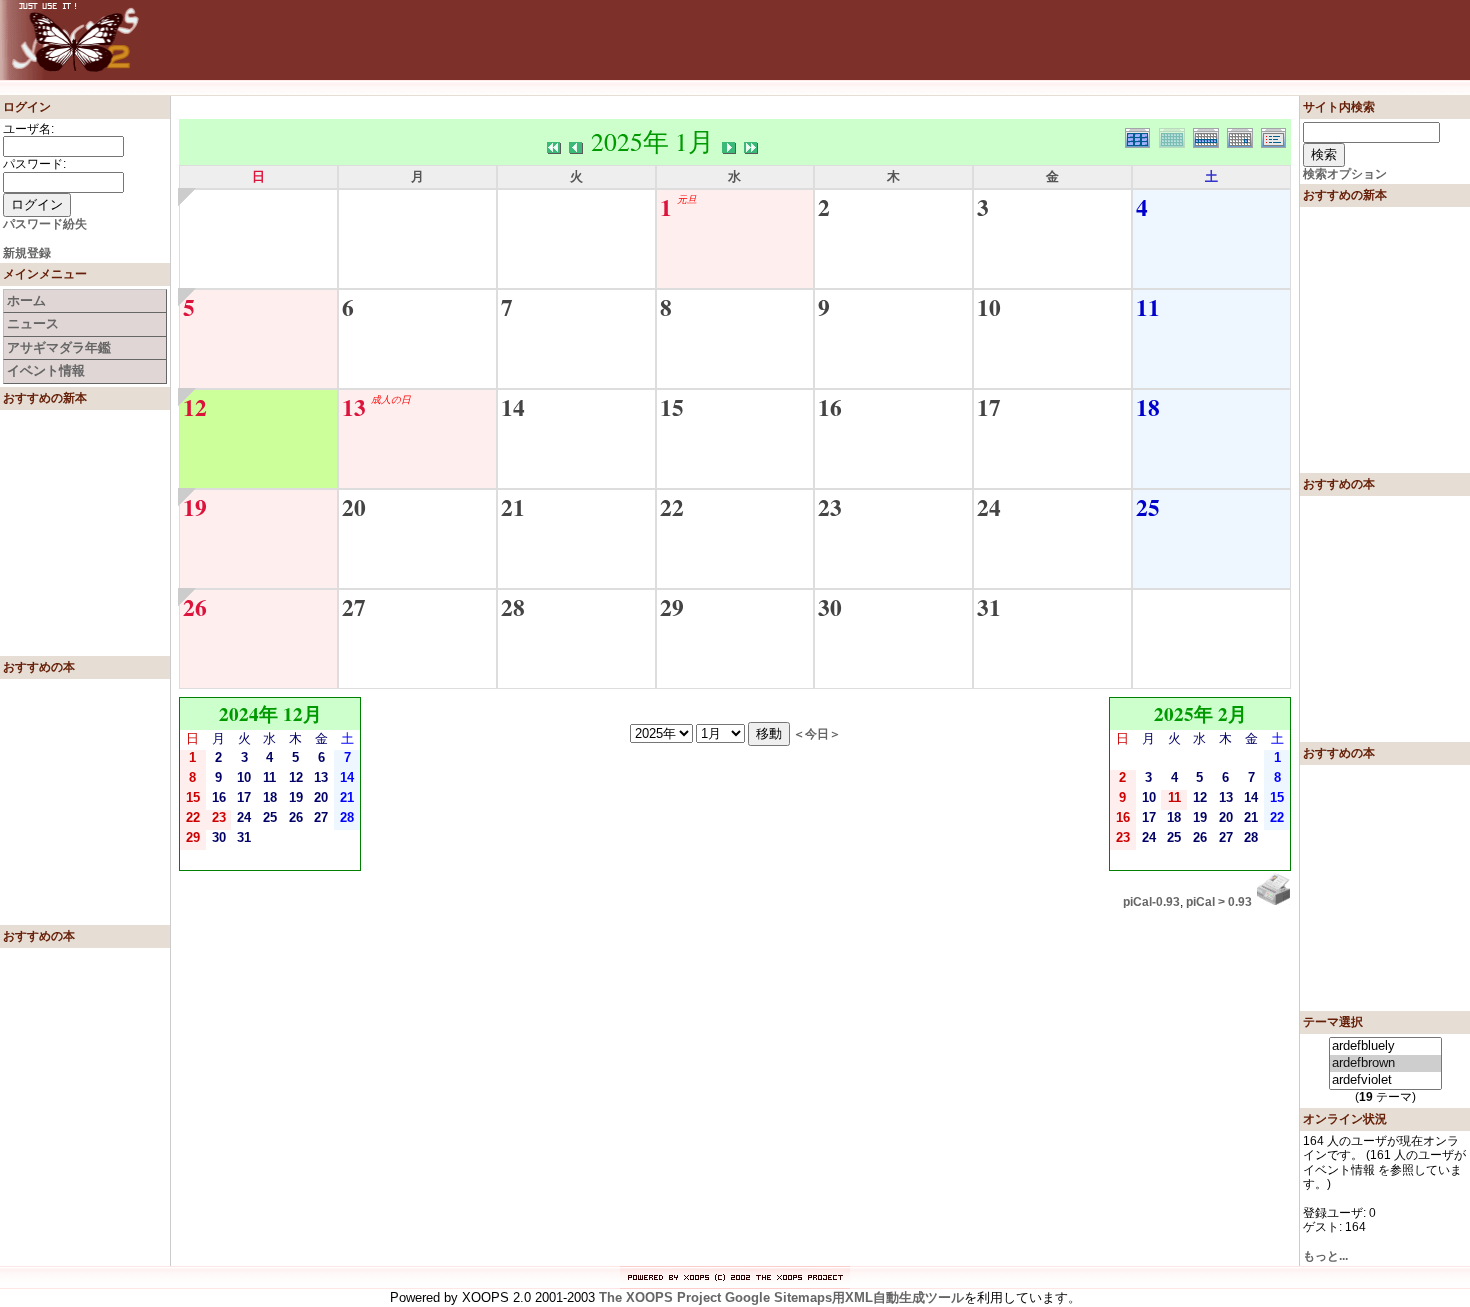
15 (672, 407)
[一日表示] (1244, 135)
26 (195, 607)
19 (195, 507)
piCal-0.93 (1151, 902)
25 (1148, 507)
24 (989, 507)
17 (989, 407)
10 (989, 307)
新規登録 (27, 253)
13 (354, 407)
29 (672, 607)
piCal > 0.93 (1219, 902)
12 (195, 407)
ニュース (33, 323)
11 (1148, 307)
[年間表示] (1142, 135)
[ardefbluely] (1385, 1046)
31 (989, 607)
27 (354, 607)
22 (672, 507)
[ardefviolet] (1385, 1080)
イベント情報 (46, 370)
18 (1148, 407)
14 (513, 407)
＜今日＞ (817, 733)
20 (354, 507)
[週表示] (1210, 135)
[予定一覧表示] (1276, 135)
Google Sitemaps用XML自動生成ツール (844, 1297)
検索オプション (1345, 174)
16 (830, 407)
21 (513, 507)
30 (830, 607)
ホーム (26, 300)
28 (513, 607)
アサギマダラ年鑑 (59, 347)
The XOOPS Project (660, 1297)
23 (830, 507)
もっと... (1325, 1256)
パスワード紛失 (45, 224)
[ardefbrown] (1385, 1063)
